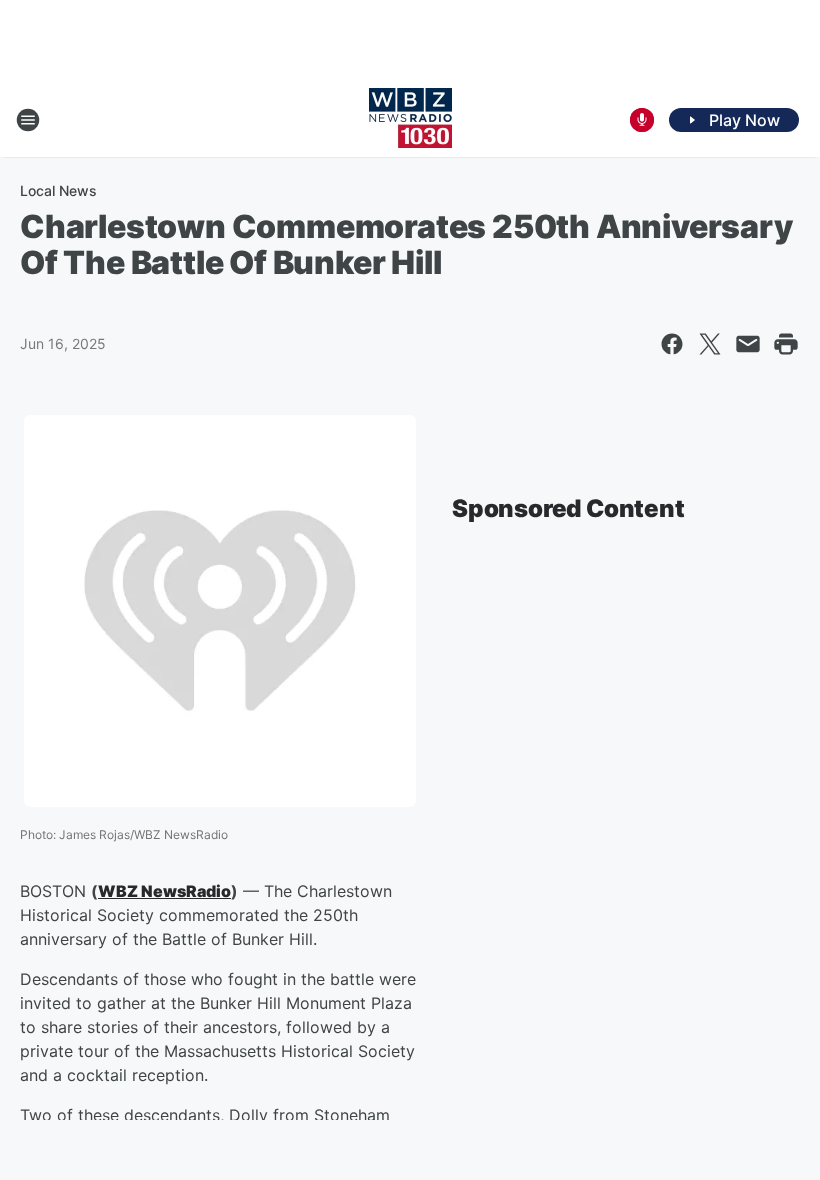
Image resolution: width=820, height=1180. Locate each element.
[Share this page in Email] (748, 344)
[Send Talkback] (642, 120)
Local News (58, 190)
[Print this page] (786, 344)
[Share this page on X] (710, 344)
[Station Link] (410, 120)
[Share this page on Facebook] (672, 344)
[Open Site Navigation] (28, 120)
